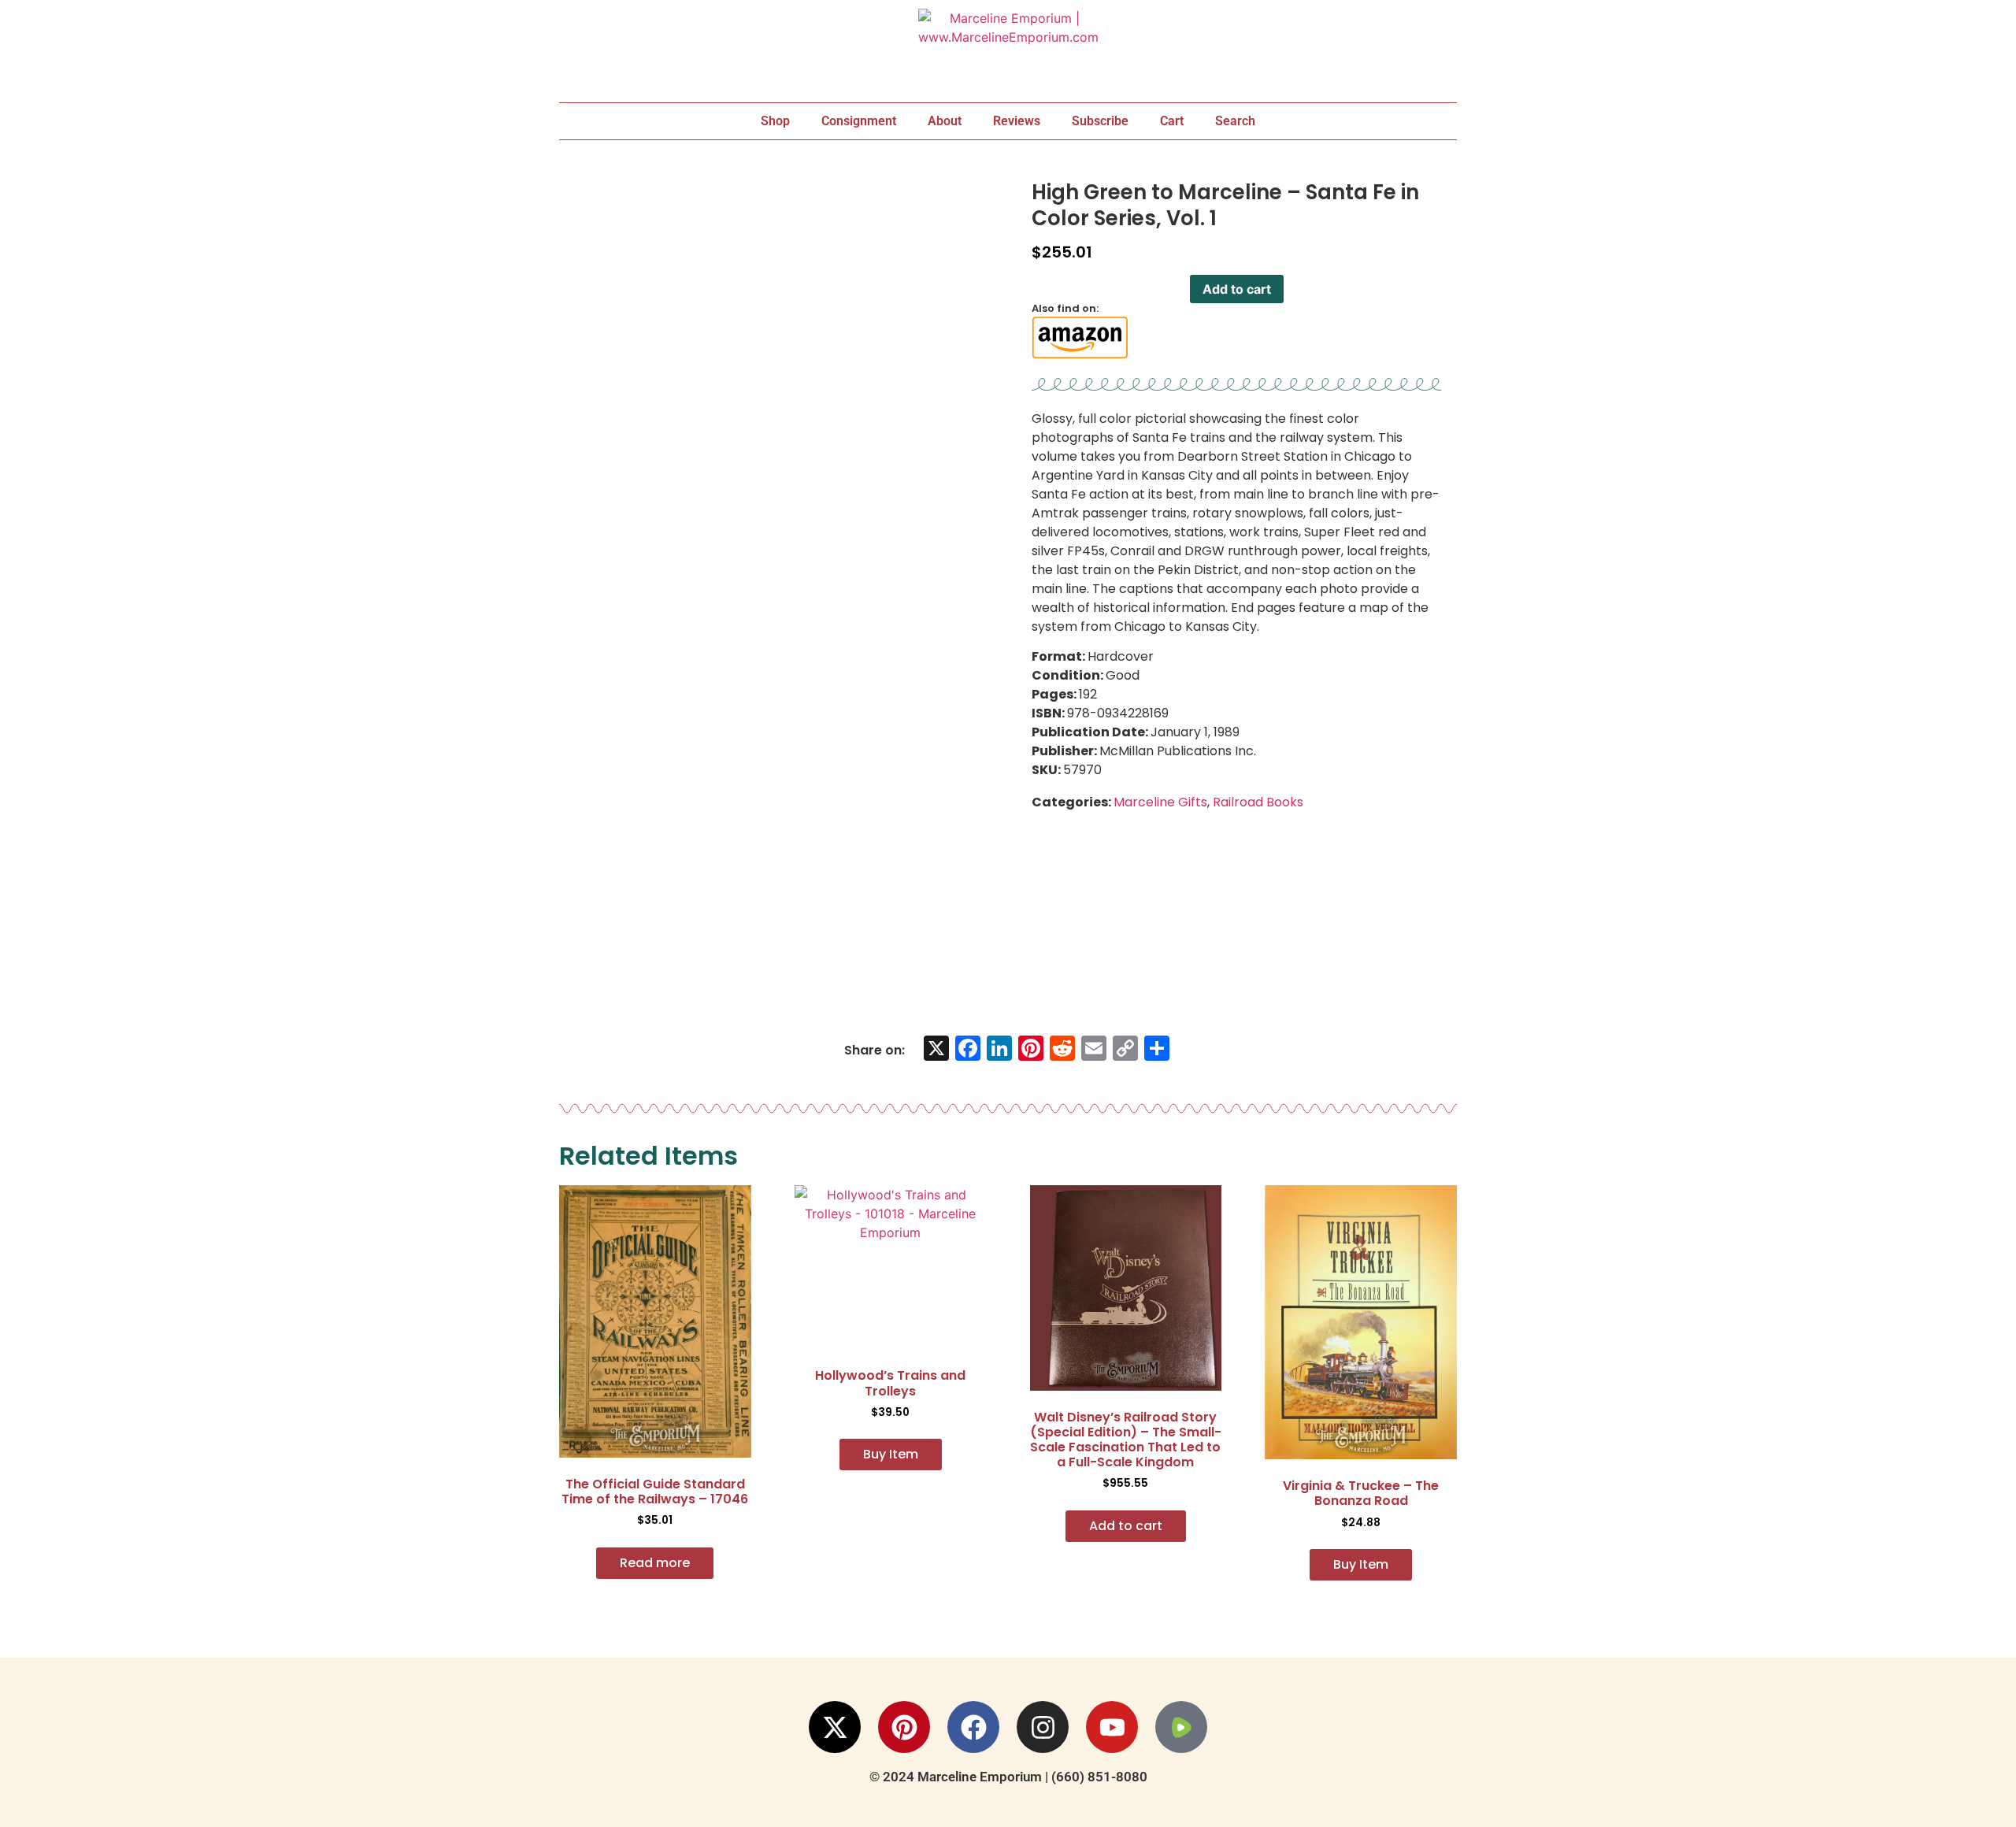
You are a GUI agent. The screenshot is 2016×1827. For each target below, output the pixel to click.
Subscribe (1100, 121)
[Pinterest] (904, 1727)
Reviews (1017, 121)
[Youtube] (1112, 1727)
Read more (655, 1563)
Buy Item (891, 1454)
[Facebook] (973, 1727)
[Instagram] (1043, 1727)
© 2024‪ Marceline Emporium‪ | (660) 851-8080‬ (1008, 1777)
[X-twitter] (835, 1727)
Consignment (859, 121)
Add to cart (1237, 289)
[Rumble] (1181, 1727)
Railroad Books (1258, 802)
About (945, 121)
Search (1235, 121)
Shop (775, 121)
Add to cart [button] (1126, 1526)
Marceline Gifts (1160, 802)
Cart (1172, 121)
